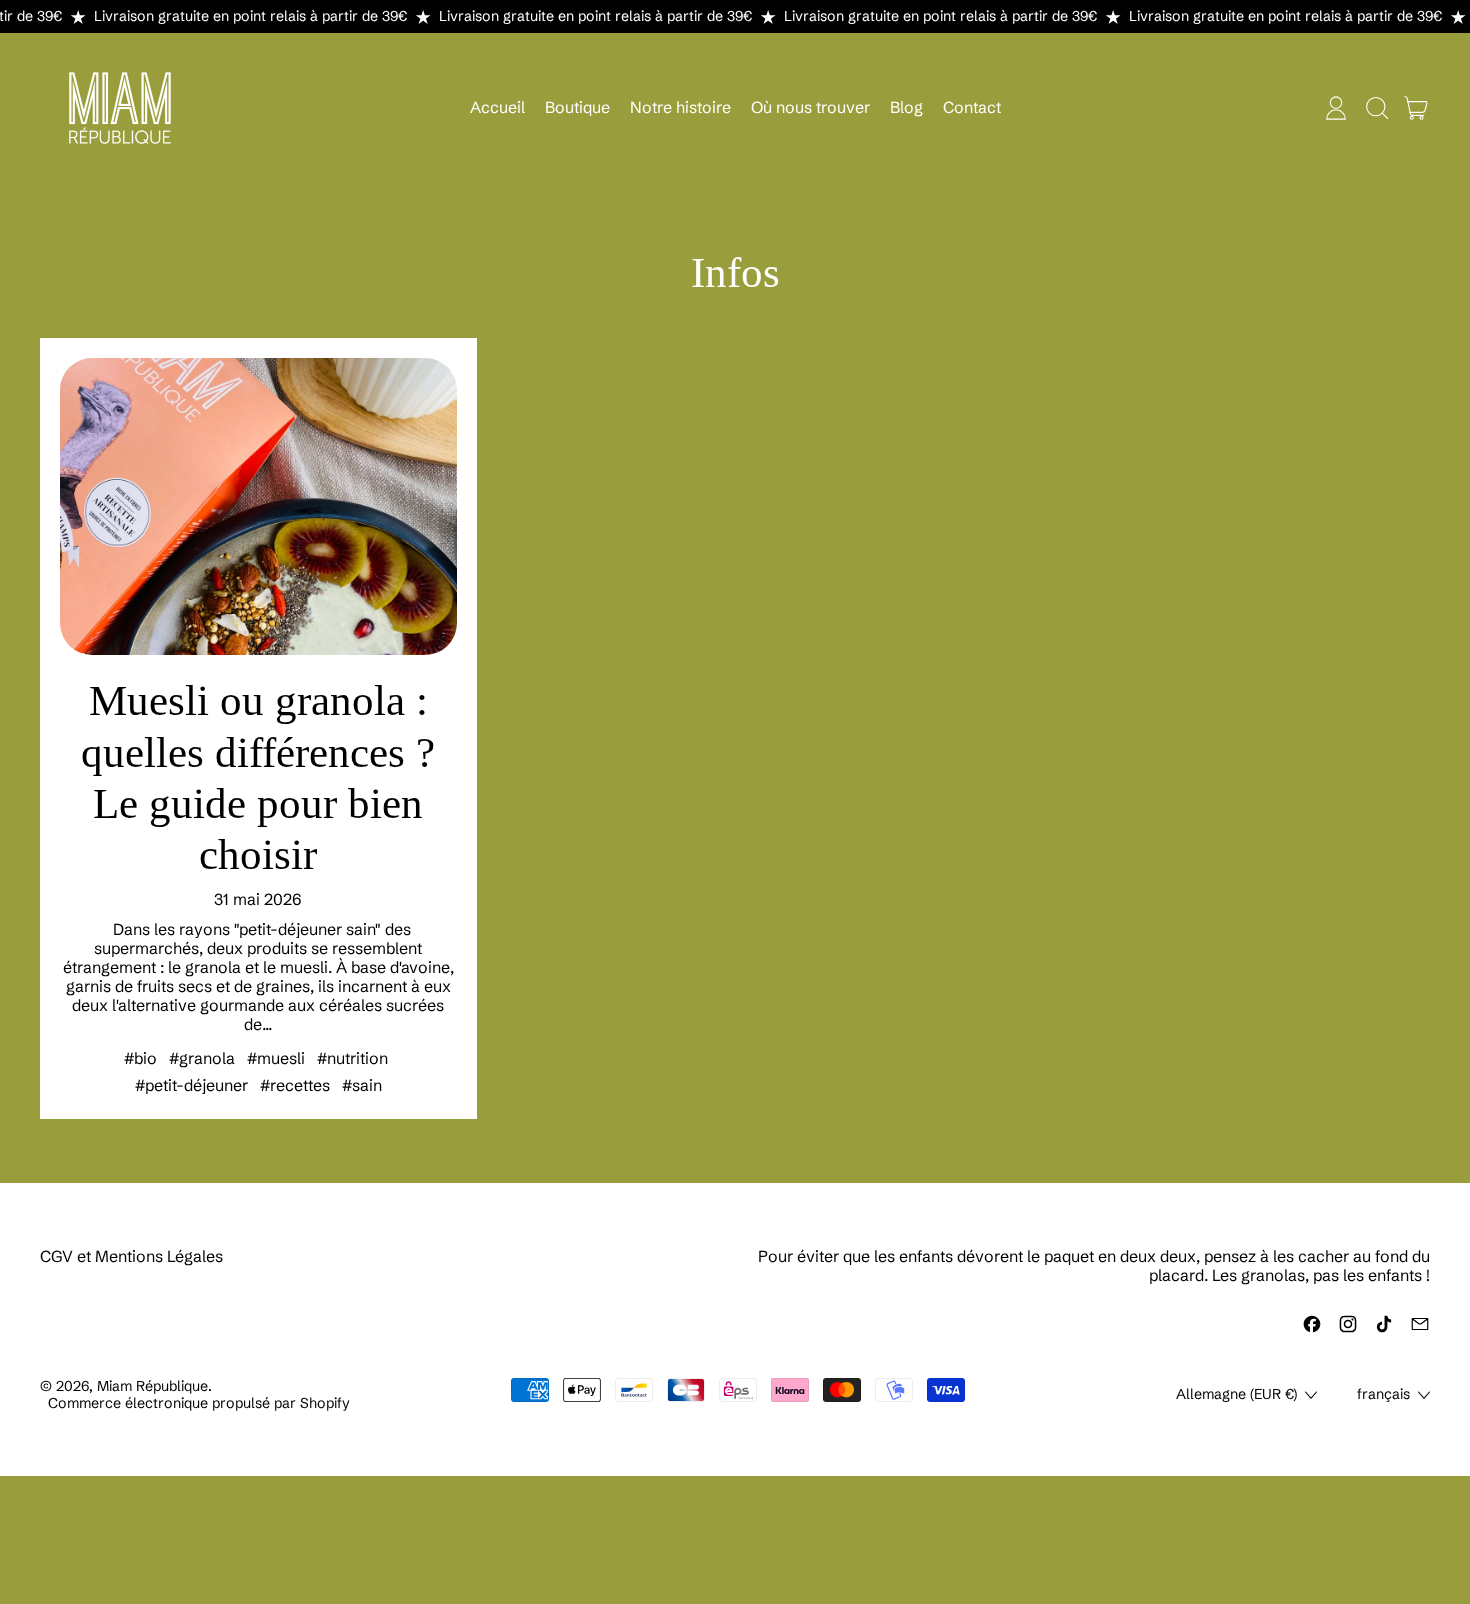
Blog (906, 107)
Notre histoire (680, 107)
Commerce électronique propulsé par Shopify (199, 1403)
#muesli (276, 1058)
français (1383, 1394)
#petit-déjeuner (191, 1085)
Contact (972, 107)
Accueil (497, 107)
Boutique (577, 107)
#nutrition (352, 1058)
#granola (202, 1058)
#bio (140, 1058)
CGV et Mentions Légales (131, 1256)
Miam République (152, 1386)
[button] (1376, 108)
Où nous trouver (810, 107)
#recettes (295, 1085)
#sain (362, 1085)
